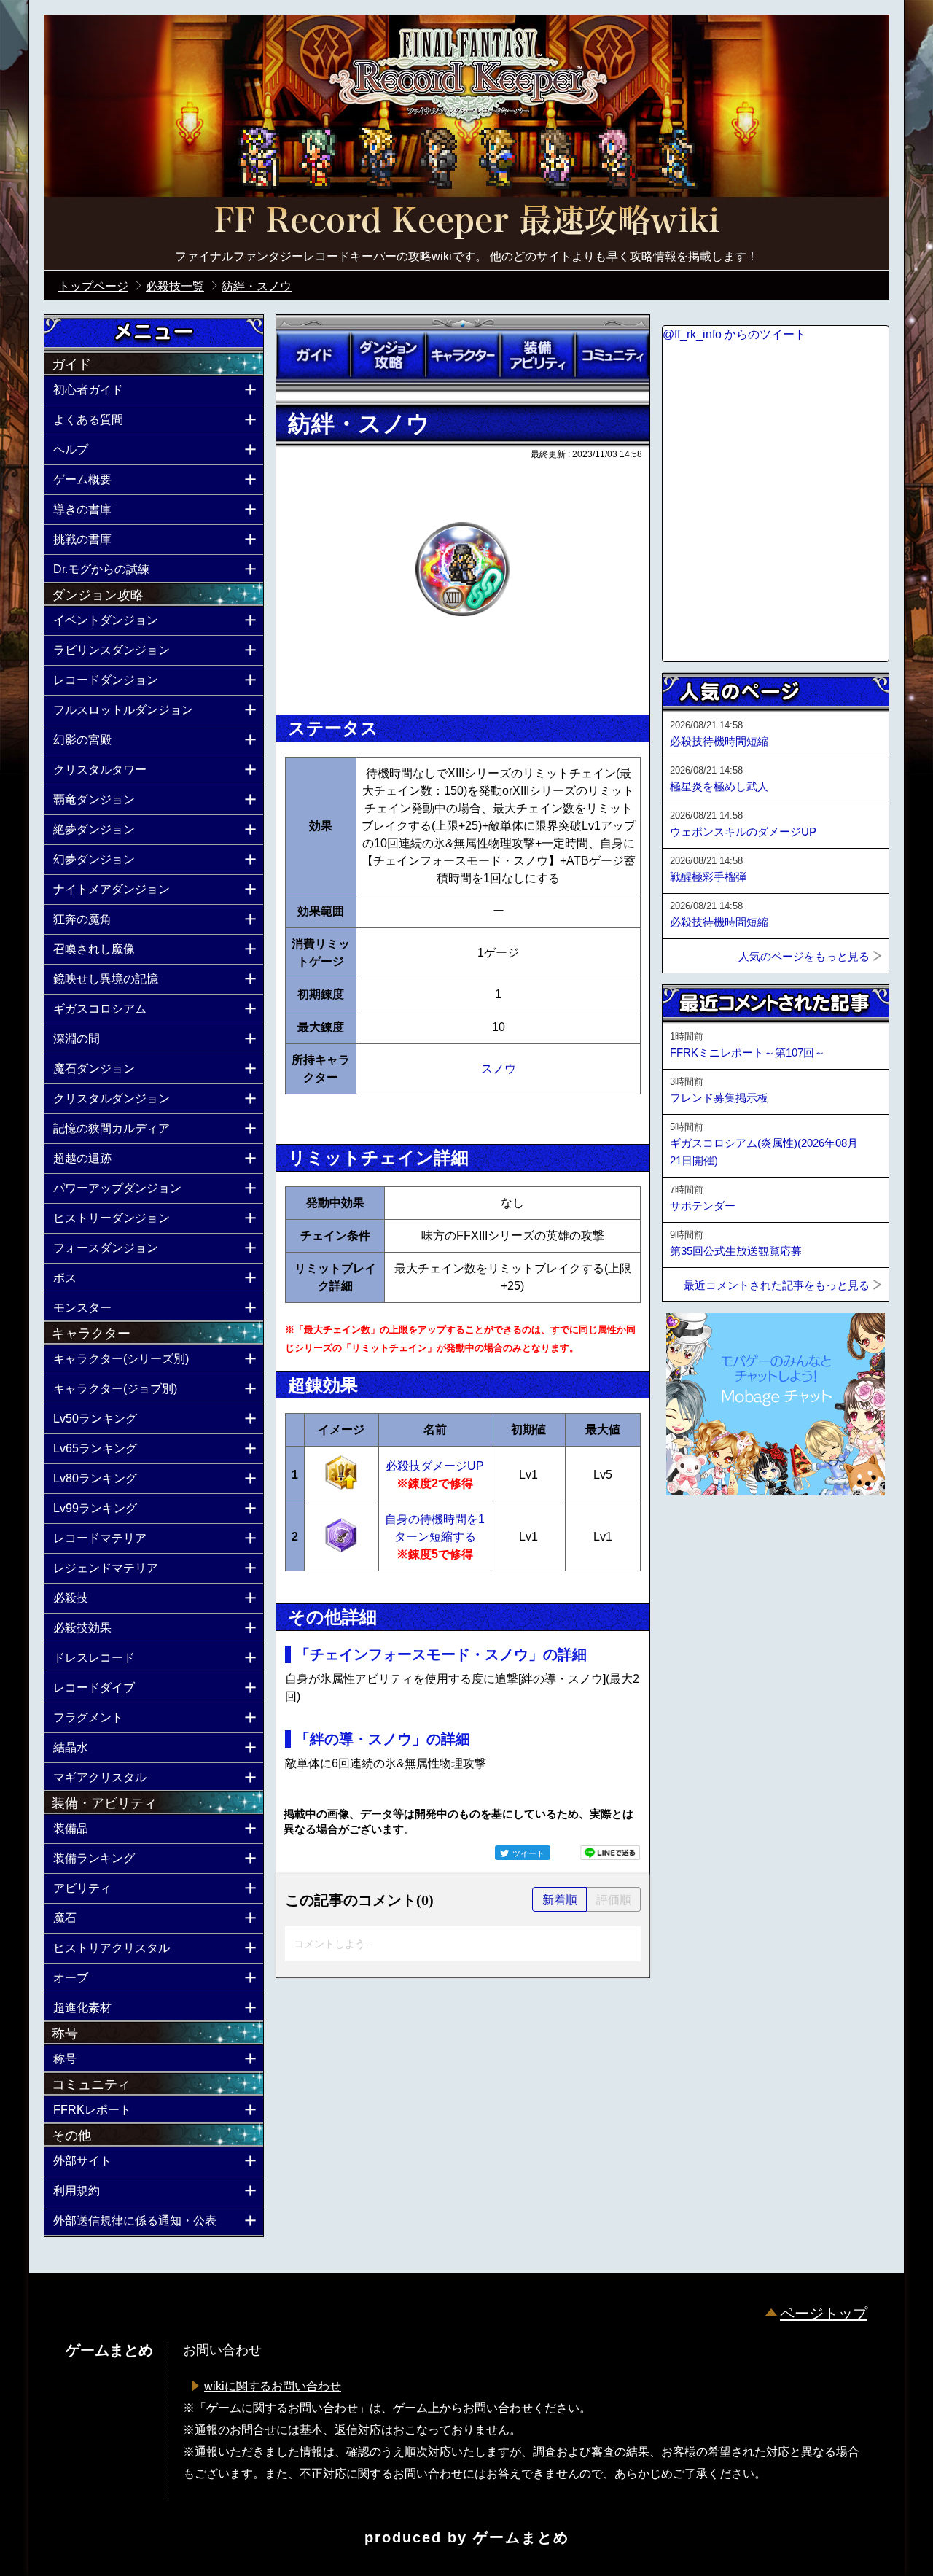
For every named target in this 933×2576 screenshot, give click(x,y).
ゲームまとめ (521, 2537)
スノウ (499, 1069)
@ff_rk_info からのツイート (734, 334)
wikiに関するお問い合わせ (273, 2386)
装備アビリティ (537, 355)
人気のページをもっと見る (804, 956)
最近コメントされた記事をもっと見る (777, 1285)
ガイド (313, 355)
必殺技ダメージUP (435, 1466)
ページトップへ (698, 1535)
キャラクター (463, 355)
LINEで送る (610, 1853)
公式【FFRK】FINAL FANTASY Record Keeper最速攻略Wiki (466, 222)
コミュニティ (612, 355)
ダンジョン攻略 (388, 355)
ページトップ (824, 2314)
